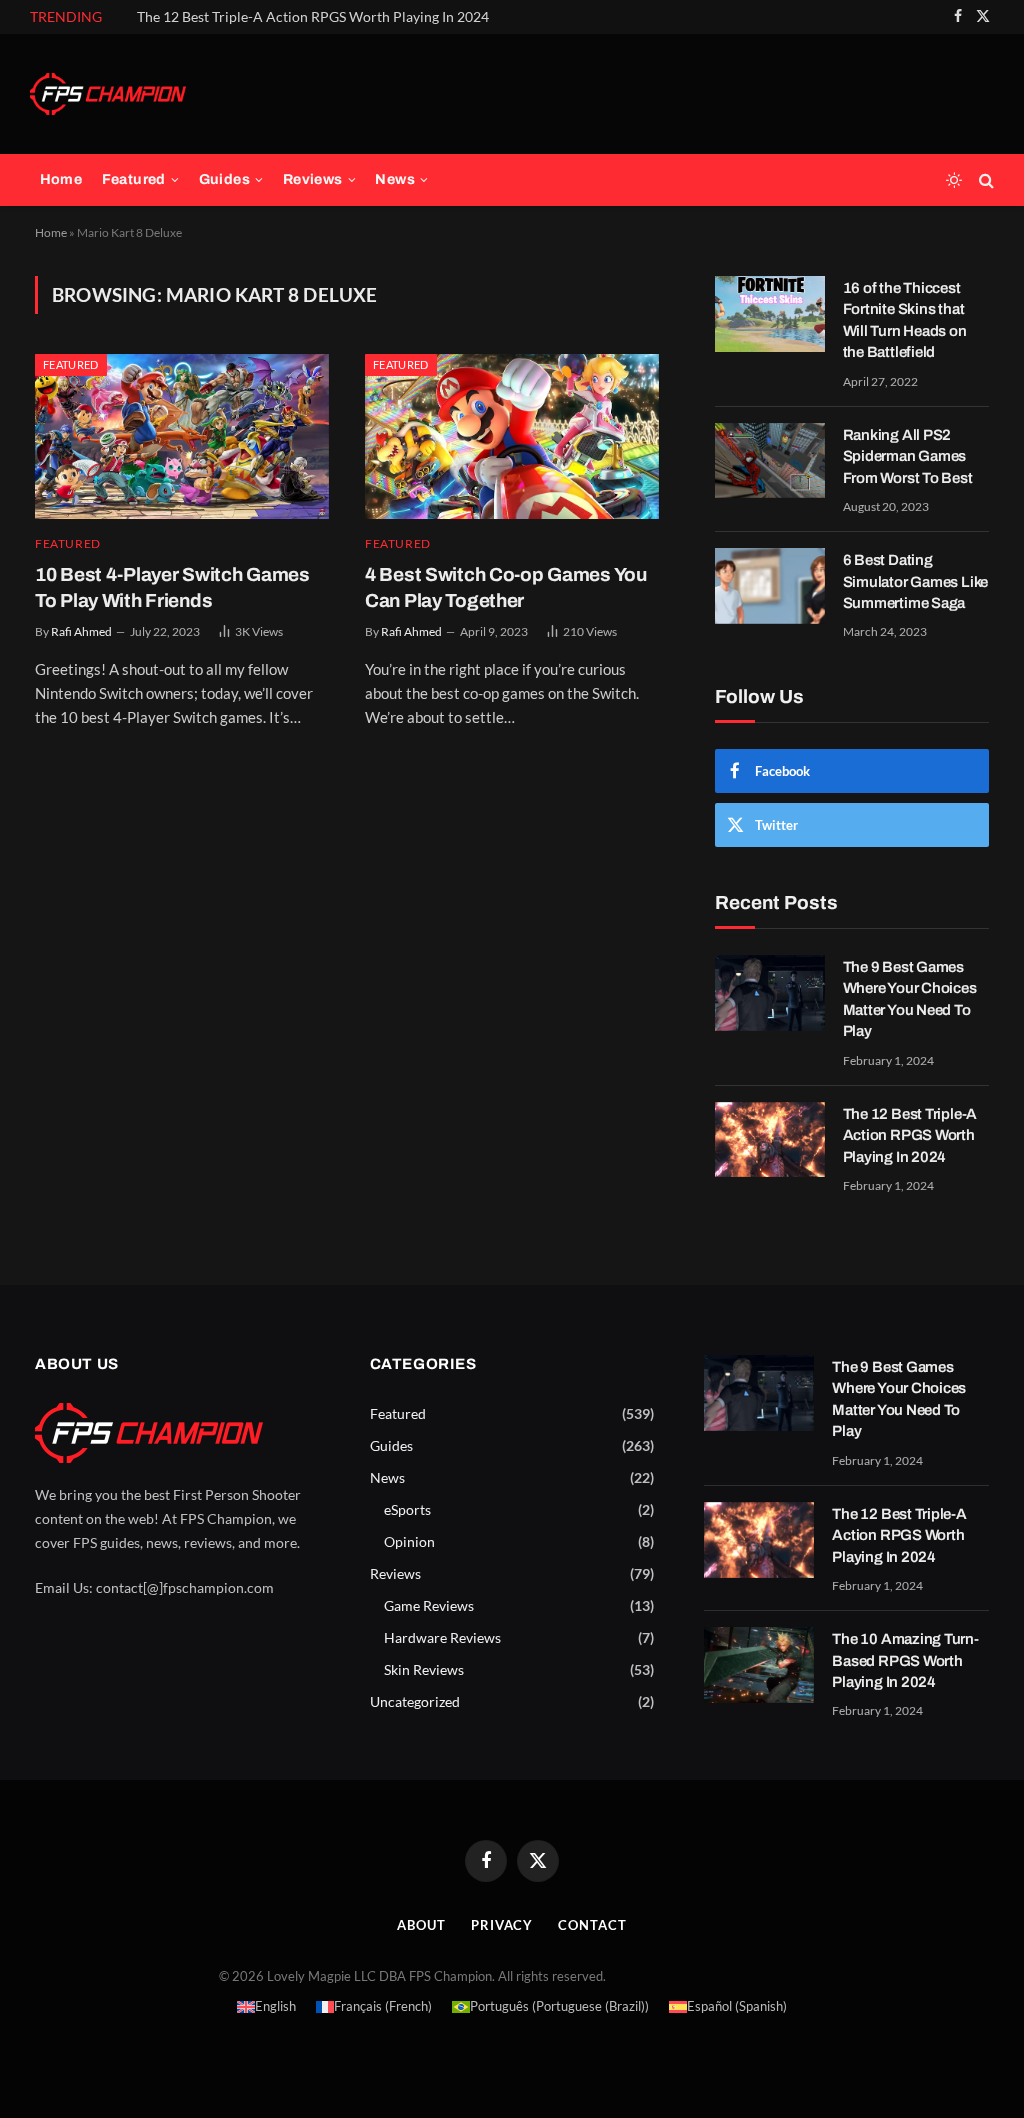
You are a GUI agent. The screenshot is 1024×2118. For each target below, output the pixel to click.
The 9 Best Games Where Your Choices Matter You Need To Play (910, 999)
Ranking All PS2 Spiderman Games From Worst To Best (908, 456)
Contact (592, 1925)
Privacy (502, 1925)
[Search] (984, 180)
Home (61, 179)
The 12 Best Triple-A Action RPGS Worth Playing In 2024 (313, 16)
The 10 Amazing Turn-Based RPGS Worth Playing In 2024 (905, 1660)
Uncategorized (415, 1701)
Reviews (313, 179)
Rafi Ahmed (81, 631)
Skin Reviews (424, 1669)
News (395, 179)
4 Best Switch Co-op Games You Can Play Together (506, 587)
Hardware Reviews (442, 1637)
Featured (134, 179)
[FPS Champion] (108, 93)
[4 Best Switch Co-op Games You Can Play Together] (512, 436)
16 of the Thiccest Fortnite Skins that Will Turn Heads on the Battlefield (905, 320)
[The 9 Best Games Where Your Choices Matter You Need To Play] (770, 993)
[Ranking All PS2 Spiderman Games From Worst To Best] (770, 461)
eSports (407, 1509)
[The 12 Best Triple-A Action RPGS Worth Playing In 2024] (770, 1140)
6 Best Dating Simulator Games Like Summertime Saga (916, 581)
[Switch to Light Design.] (954, 180)
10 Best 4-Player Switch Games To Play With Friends (172, 587)
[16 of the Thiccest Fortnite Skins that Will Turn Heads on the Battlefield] (770, 314)
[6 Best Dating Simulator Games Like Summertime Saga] (770, 586)
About (421, 1925)
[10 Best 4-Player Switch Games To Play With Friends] (182, 436)
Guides (225, 179)
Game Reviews (429, 1605)
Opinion (409, 1541)
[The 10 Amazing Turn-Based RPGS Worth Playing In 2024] (759, 1665)
